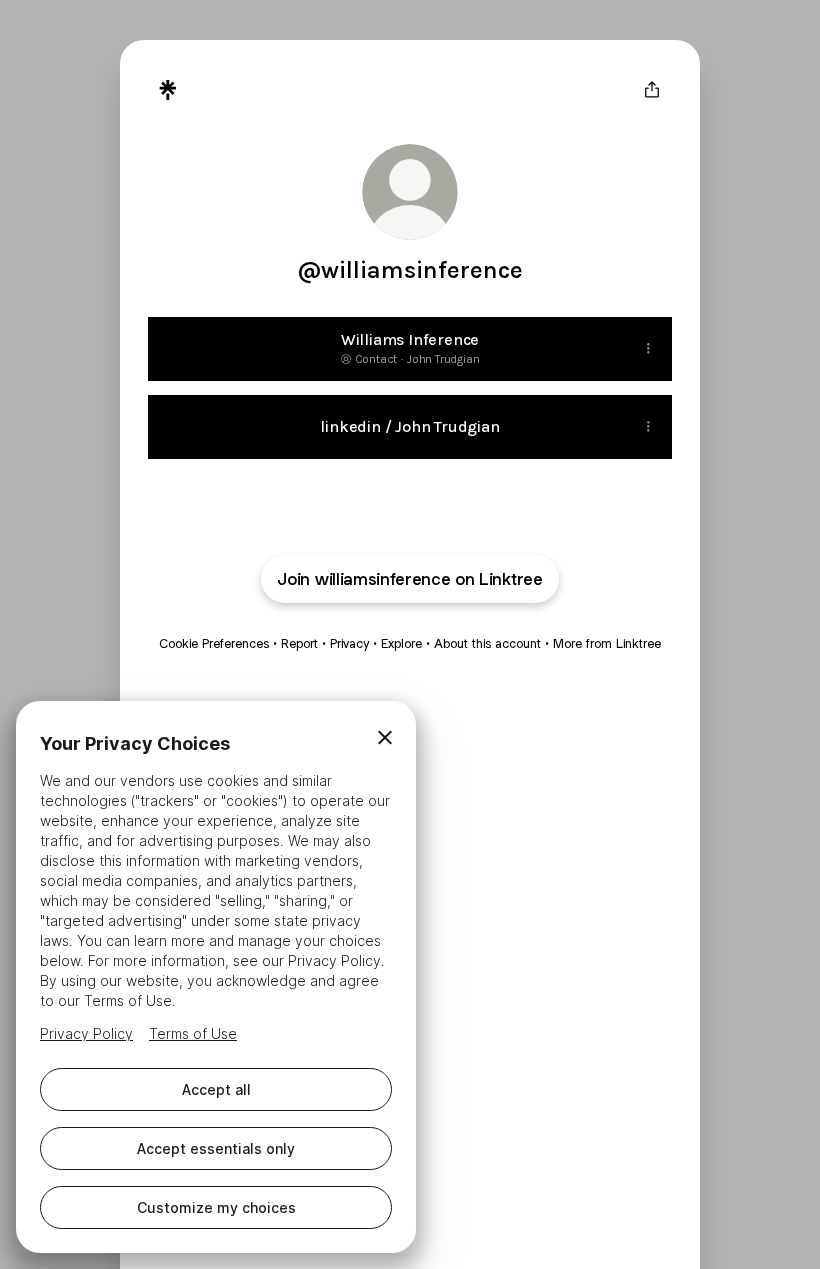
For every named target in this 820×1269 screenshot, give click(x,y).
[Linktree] (168, 90)
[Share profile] (652, 90)
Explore (401, 643)
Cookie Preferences (214, 643)
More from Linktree (607, 643)
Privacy (349, 643)
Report (299, 643)
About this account (487, 643)
